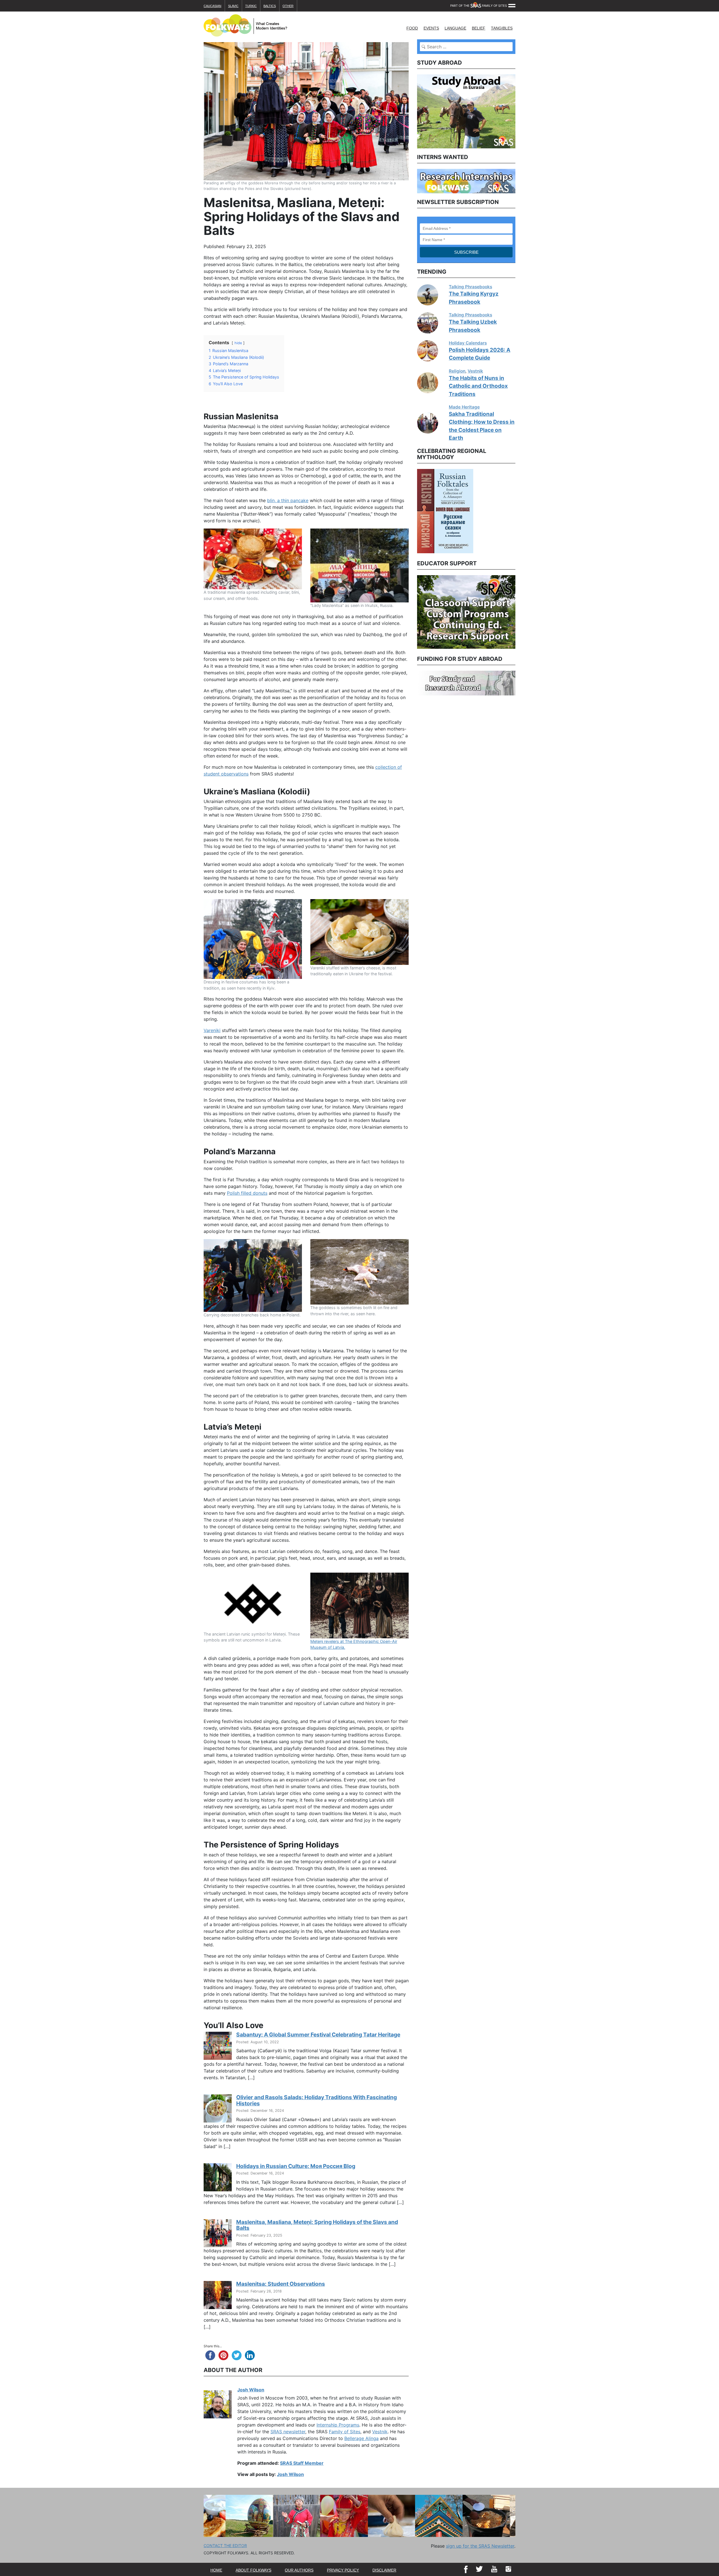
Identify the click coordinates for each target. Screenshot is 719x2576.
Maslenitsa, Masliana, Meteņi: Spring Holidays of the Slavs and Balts (317, 2225)
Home (216, 2570)
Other (288, 6)
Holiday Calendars (468, 343)
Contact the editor (225, 2546)
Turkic (251, 6)
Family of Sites (345, 2432)
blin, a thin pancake (288, 500)
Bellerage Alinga (361, 2438)
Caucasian (212, 6)
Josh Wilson (251, 2390)
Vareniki (212, 1030)
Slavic (233, 6)
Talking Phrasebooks (470, 287)
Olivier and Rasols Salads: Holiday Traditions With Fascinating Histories (317, 2100)
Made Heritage (464, 407)
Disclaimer (384, 2570)
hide (238, 343)
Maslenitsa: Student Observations (281, 2284)
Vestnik (380, 2432)
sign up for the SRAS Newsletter (480, 2546)
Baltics (270, 6)
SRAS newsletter (288, 2432)
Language (455, 28)
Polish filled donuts (247, 1193)
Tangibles (502, 28)
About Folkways (253, 2570)
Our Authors (299, 2570)
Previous (413, 510)
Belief (479, 28)
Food (412, 28)
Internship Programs (338, 2425)
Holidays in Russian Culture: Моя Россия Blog (296, 2166)
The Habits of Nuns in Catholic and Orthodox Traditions (478, 386)
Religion (457, 371)
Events (431, 28)
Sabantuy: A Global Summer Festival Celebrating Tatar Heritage (318, 2035)
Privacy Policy (343, 2570)
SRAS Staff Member (302, 2463)
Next (520, 510)
